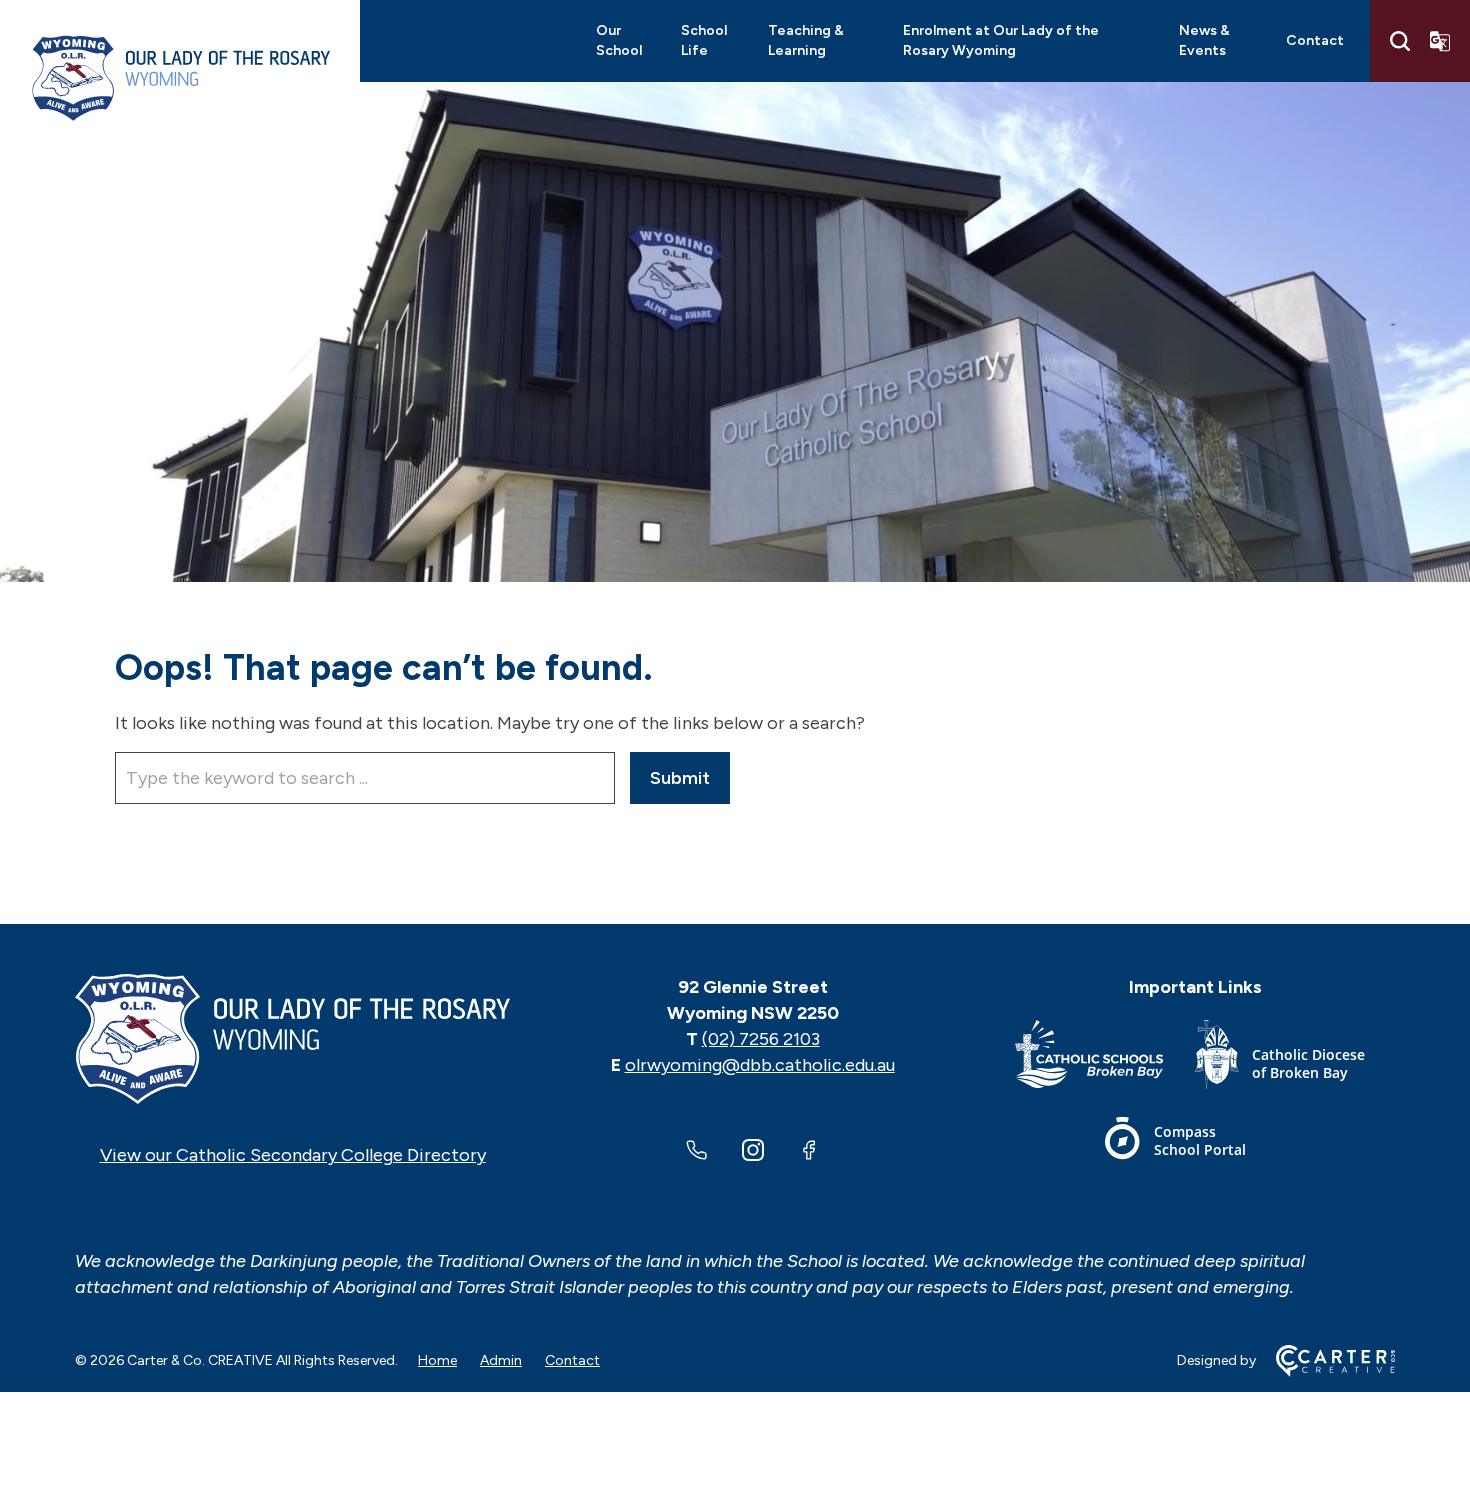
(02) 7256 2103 (761, 1039)
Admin (501, 1360)
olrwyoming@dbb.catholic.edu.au (760, 1065)
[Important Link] (1105, 1058)
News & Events (1204, 40)
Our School (619, 40)
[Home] (292, 1039)
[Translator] (1440, 41)
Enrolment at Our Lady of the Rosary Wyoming (1001, 40)
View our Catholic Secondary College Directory (293, 1155)
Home (437, 1360)
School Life (704, 40)
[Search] (1400, 41)
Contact (1315, 40)
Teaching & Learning (806, 40)
